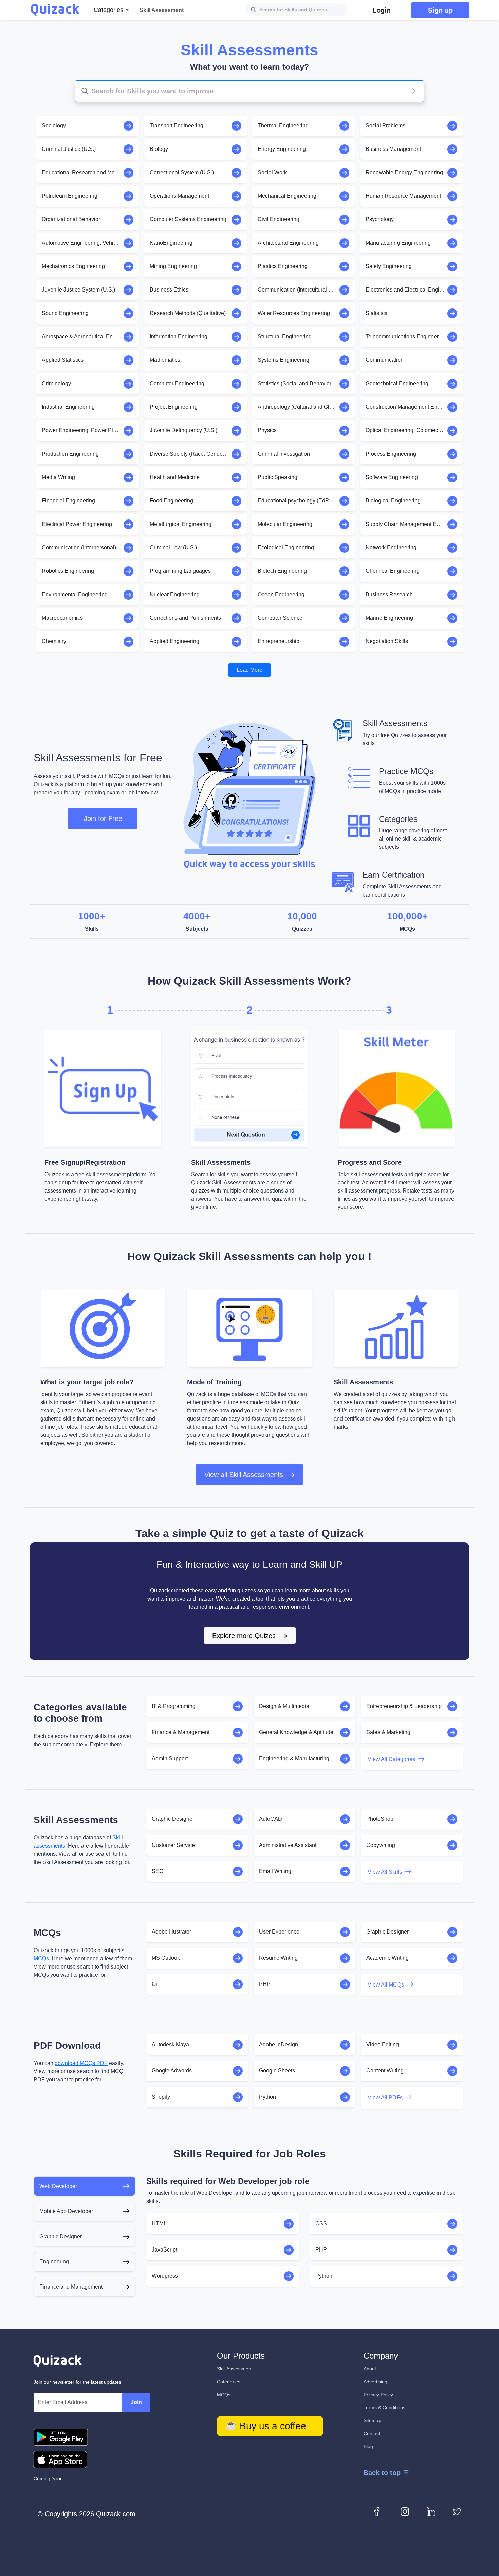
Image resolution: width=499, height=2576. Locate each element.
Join (136, 2402)
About (370, 2369)
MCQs (41, 1959)
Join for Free (103, 818)
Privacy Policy (378, 2395)
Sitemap (372, 2420)
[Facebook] (379, 2511)
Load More (249, 670)
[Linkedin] (431, 2511)
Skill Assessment (235, 2369)
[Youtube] (405, 2511)
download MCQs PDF (81, 2063)
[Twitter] (457, 2511)
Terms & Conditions (384, 2407)
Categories (229, 2382)
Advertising (375, 2382)
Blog (368, 2446)
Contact (372, 2433)
